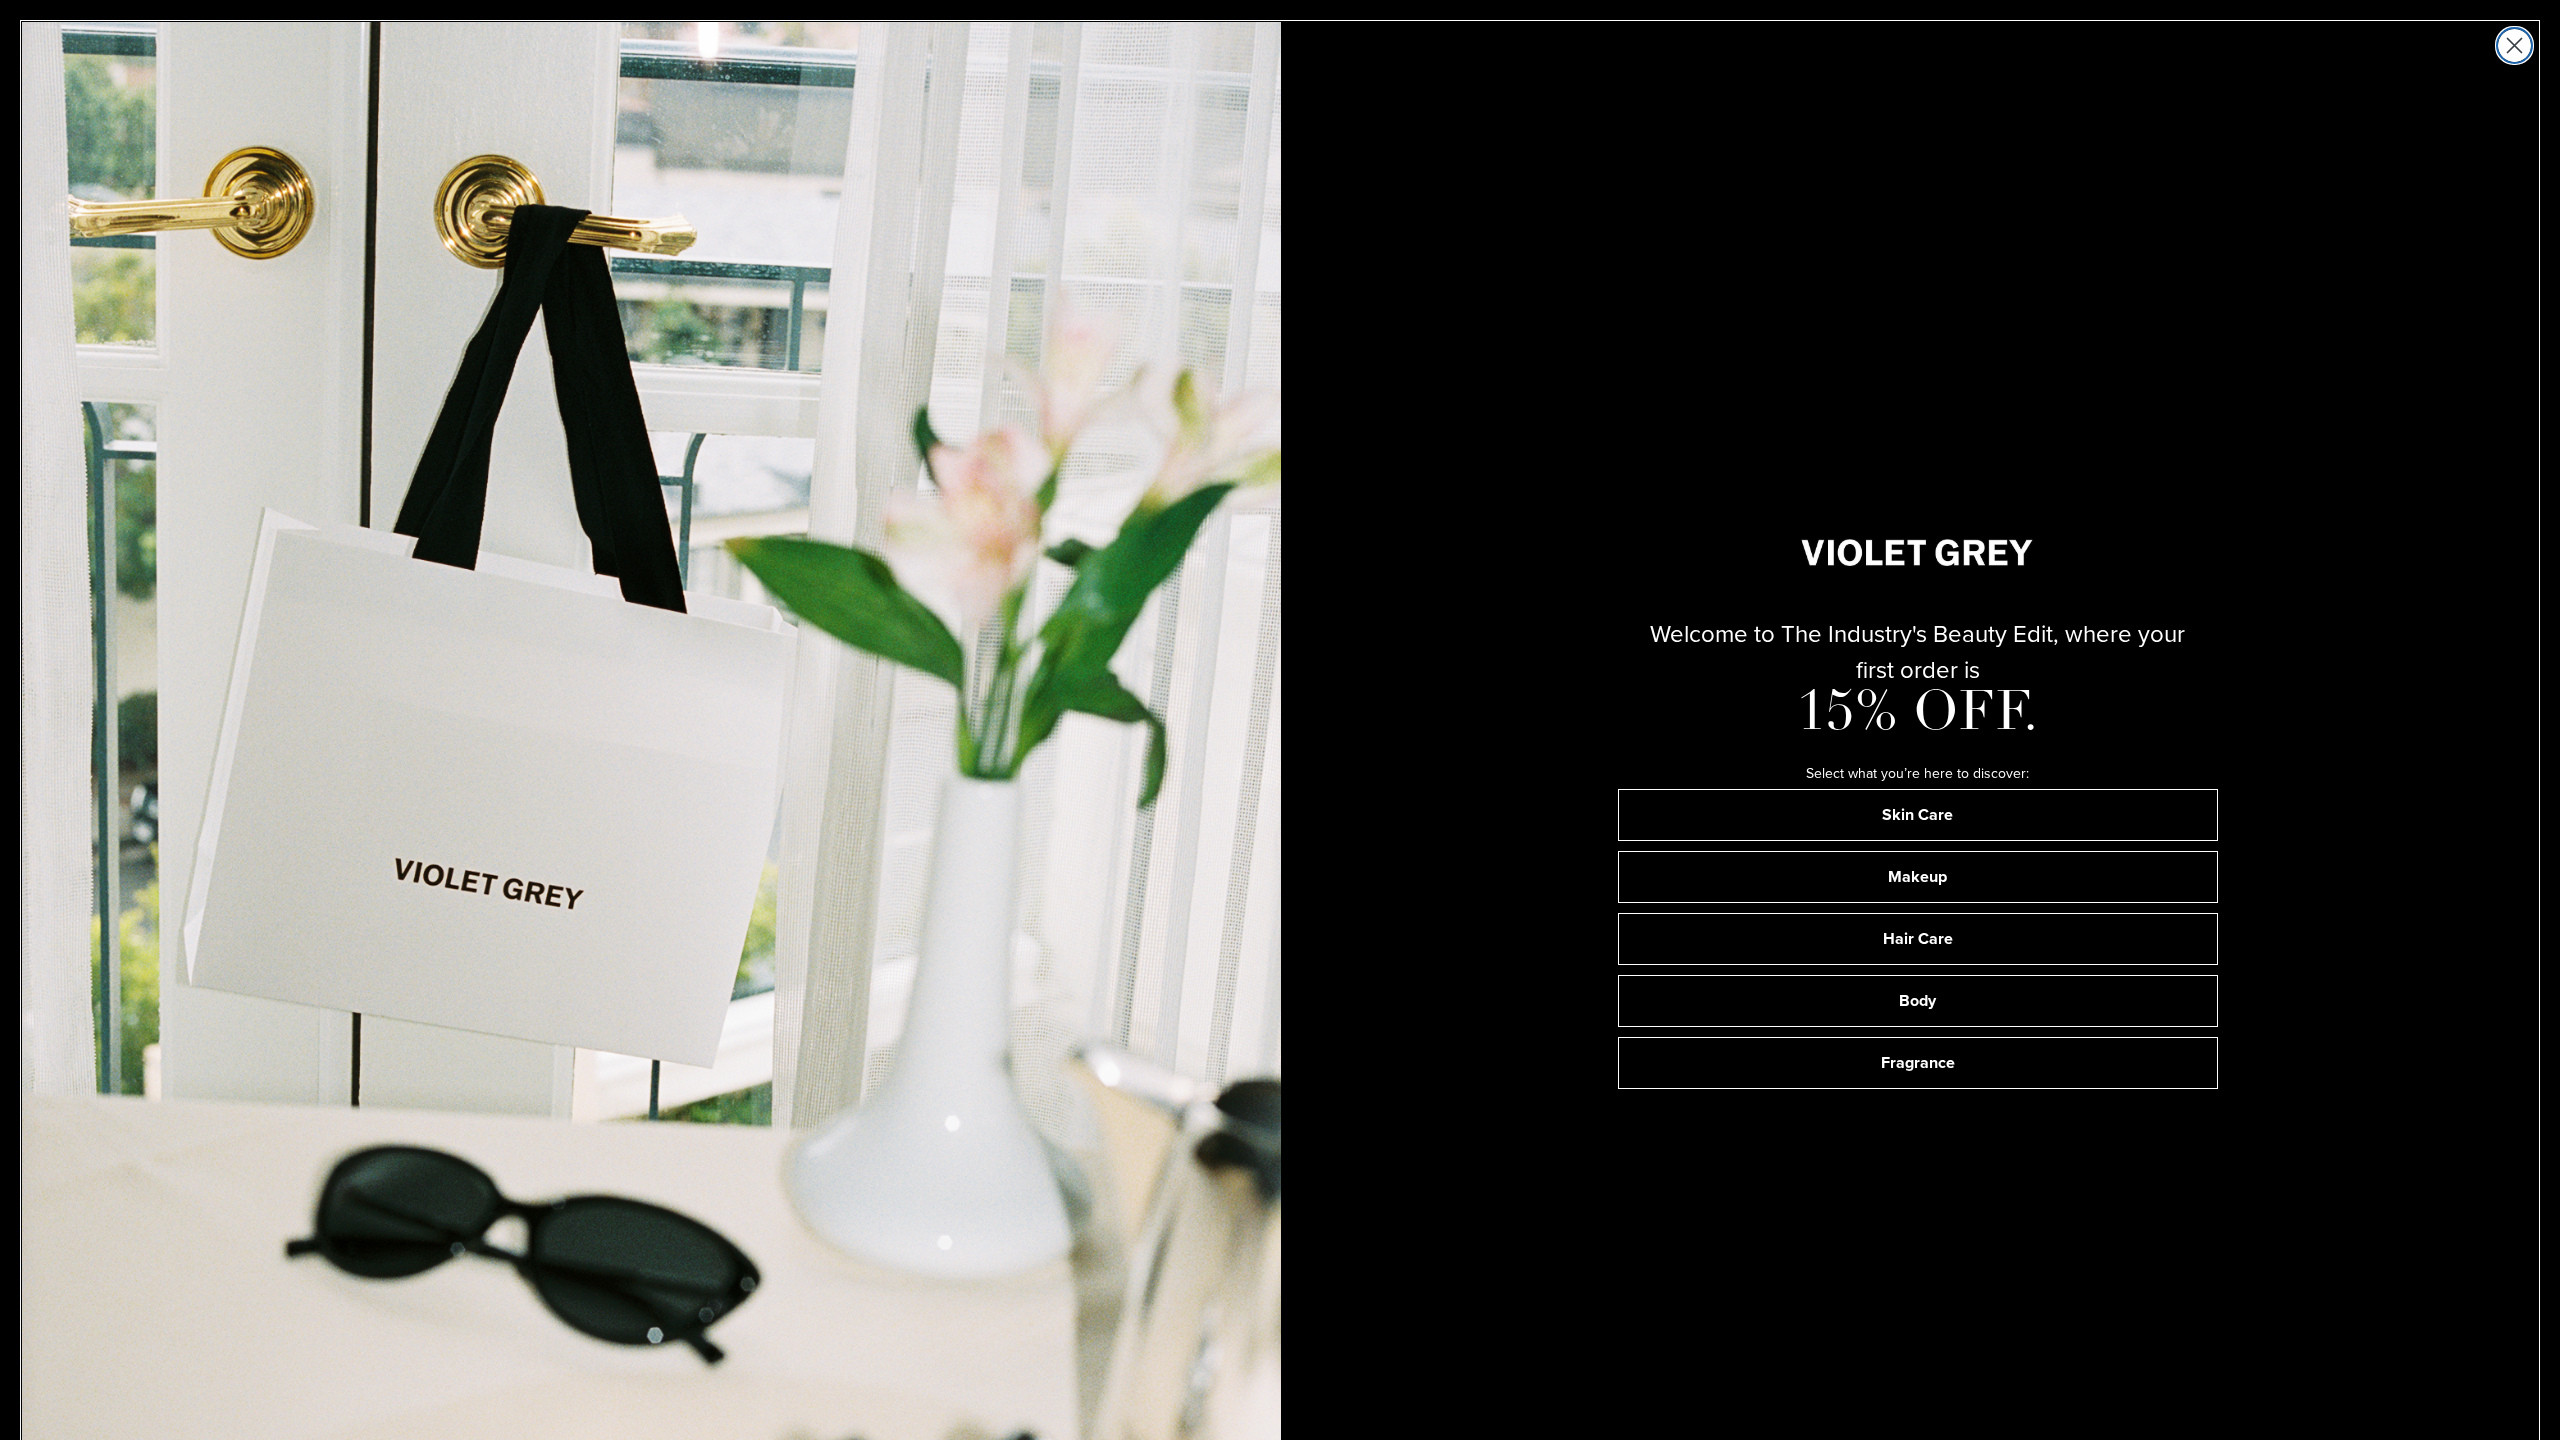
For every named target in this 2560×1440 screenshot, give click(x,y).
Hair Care (1918, 938)
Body (1917, 1000)
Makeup (1917, 876)
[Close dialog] (2514, 45)
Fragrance (1918, 1062)
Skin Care (1917, 814)
